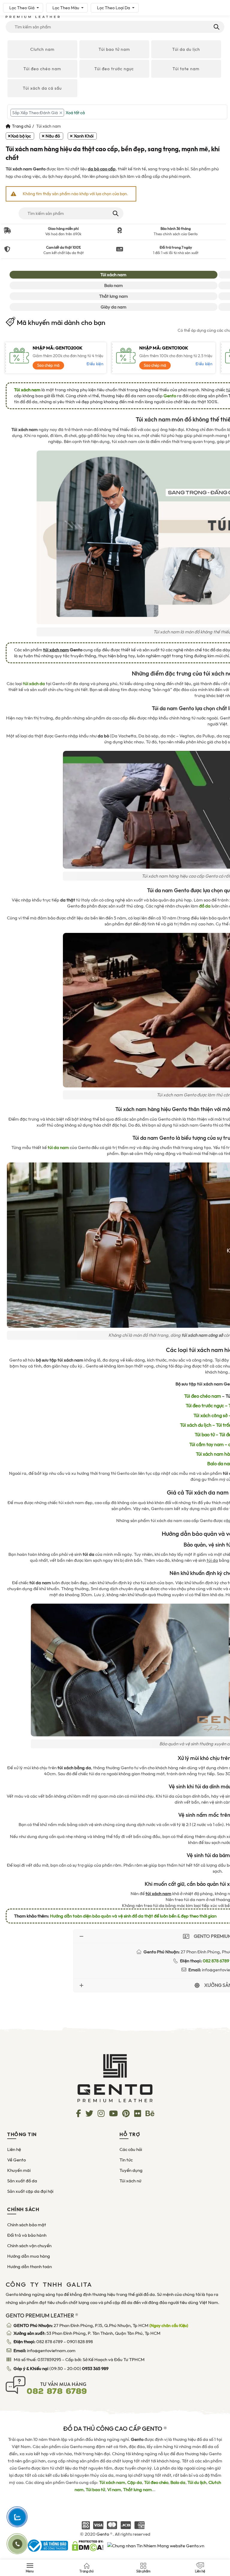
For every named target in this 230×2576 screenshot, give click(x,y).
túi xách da (34, 684)
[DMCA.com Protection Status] (88, 2545)
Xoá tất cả (75, 113)
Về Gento (16, 2160)
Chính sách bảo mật (27, 2225)
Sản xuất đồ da (22, 2181)
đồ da (205, 906)
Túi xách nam (113, 275)
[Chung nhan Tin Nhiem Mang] (156, 2545)
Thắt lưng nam (114, 296)
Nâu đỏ (53, 136)
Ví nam (114, 2490)
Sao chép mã (48, 365)
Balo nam (114, 285)
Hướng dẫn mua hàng (29, 2256)
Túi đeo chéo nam (42, 69)
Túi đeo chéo (156, 2482)
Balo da (178, 2482)
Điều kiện (95, 364)
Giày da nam (114, 307)
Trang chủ (21, 126)
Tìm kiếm (216, 27)
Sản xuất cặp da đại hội (30, 2191)
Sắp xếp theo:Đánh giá (35, 113)
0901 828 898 (80, 2342)
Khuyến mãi (19, 2170)
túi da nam (58, 1148)
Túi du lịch (197, 2482)
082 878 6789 (49, 2342)
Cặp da (135, 2482)
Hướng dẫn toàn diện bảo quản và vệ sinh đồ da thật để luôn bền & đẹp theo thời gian (133, 1916)
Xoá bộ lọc (21, 136)
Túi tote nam (186, 69)
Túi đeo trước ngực (114, 69)
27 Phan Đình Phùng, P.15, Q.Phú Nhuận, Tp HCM (101, 2326)
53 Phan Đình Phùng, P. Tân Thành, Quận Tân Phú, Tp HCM (87, 2333)
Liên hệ (14, 2149)
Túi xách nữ (130, 2181)
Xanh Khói (84, 136)
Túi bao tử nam (114, 49)
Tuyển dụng (131, 2170)
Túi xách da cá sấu (42, 88)
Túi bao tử (95, 2490)
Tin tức (126, 2160)
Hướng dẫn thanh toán (29, 2267)
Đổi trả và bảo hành (27, 2235)
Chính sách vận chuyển (29, 2246)
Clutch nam (42, 49)
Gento (170, 396)
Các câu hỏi (131, 2149)
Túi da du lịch (186, 49)
